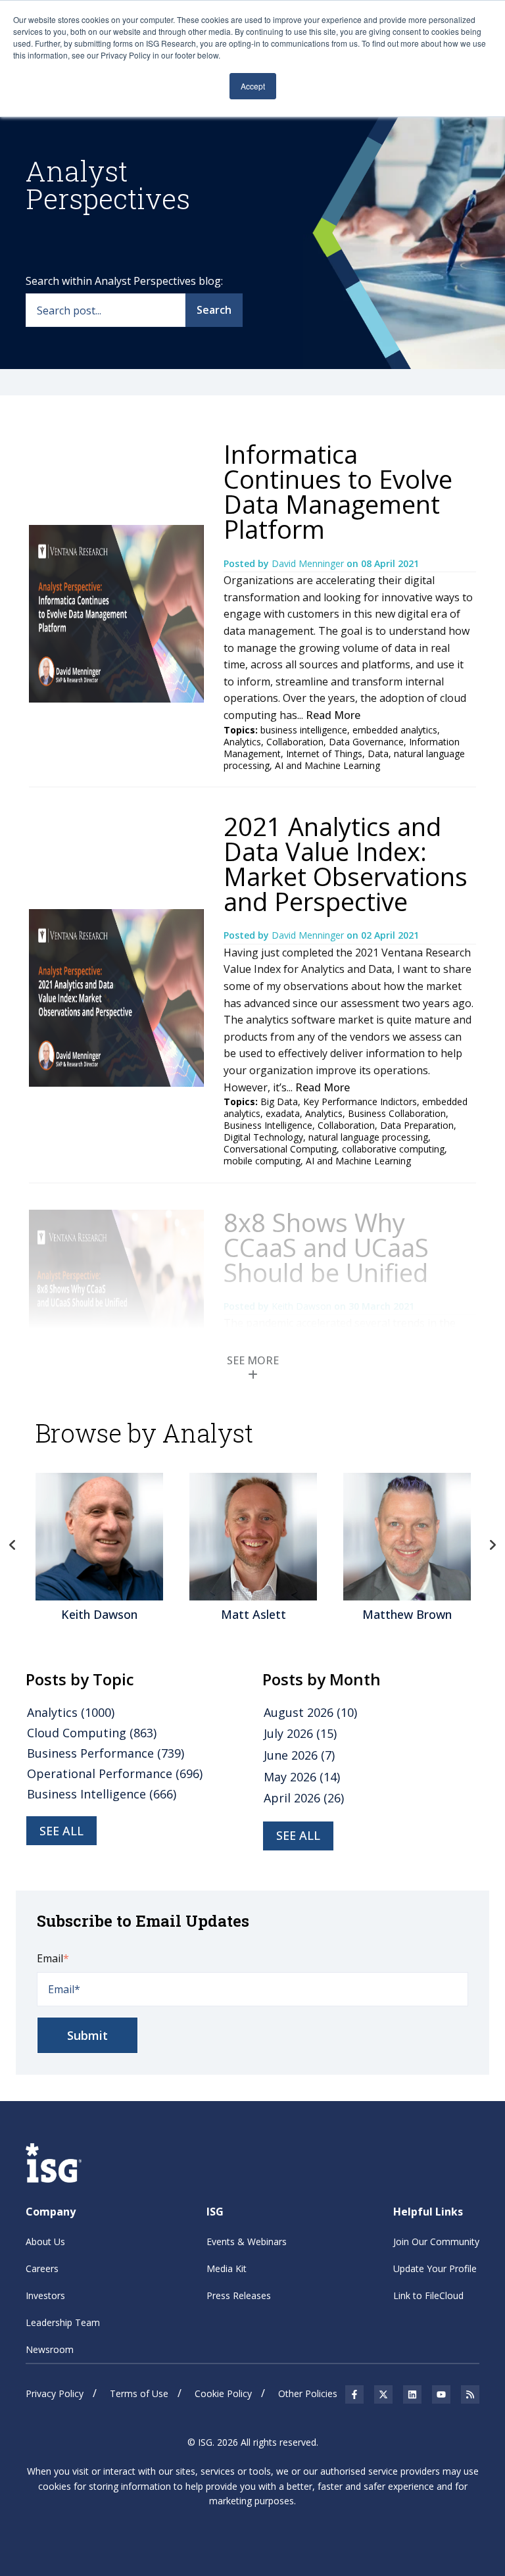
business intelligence (304, 730)
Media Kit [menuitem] (227, 2268)
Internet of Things (324, 754)
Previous (12, 1545)
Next (493, 1545)
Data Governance (366, 742)
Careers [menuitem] (42, 2268)
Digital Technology (263, 1137)
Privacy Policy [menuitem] (55, 2393)
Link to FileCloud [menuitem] (428, 2295)
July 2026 (300, 1733)
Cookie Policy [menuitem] (223, 2393)
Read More (333, 715)
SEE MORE (253, 1360)
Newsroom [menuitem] (50, 2349)
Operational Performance (115, 1773)
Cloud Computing (92, 1733)
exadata (283, 1113)
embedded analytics (395, 730)
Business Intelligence (268, 1125)
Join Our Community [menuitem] (436, 2242)
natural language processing (368, 1137)
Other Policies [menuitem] (308, 2393)
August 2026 (310, 1712)
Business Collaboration (397, 1113)
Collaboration (295, 742)
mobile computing (262, 1161)
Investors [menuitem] (45, 2295)
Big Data (279, 1102)
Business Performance (106, 1753)
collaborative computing (393, 1149)
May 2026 (302, 1777)
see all (61, 1831)
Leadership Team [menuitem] (63, 2322)
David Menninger (309, 563)
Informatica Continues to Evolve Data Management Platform (338, 491)
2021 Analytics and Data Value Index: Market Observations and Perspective (346, 864)
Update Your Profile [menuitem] (435, 2268)
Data (378, 754)
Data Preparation (417, 1125)
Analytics (242, 742)
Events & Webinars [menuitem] (247, 2242)
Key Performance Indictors (360, 1102)
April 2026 (304, 1798)
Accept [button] (253, 86)
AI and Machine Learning (327, 765)
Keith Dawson (303, 1306)
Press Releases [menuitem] (239, 2295)
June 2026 (299, 1755)
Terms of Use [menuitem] (139, 2393)
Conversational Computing (280, 1149)
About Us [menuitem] (45, 2242)
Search (214, 310)
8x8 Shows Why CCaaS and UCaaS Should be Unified (326, 1247)
